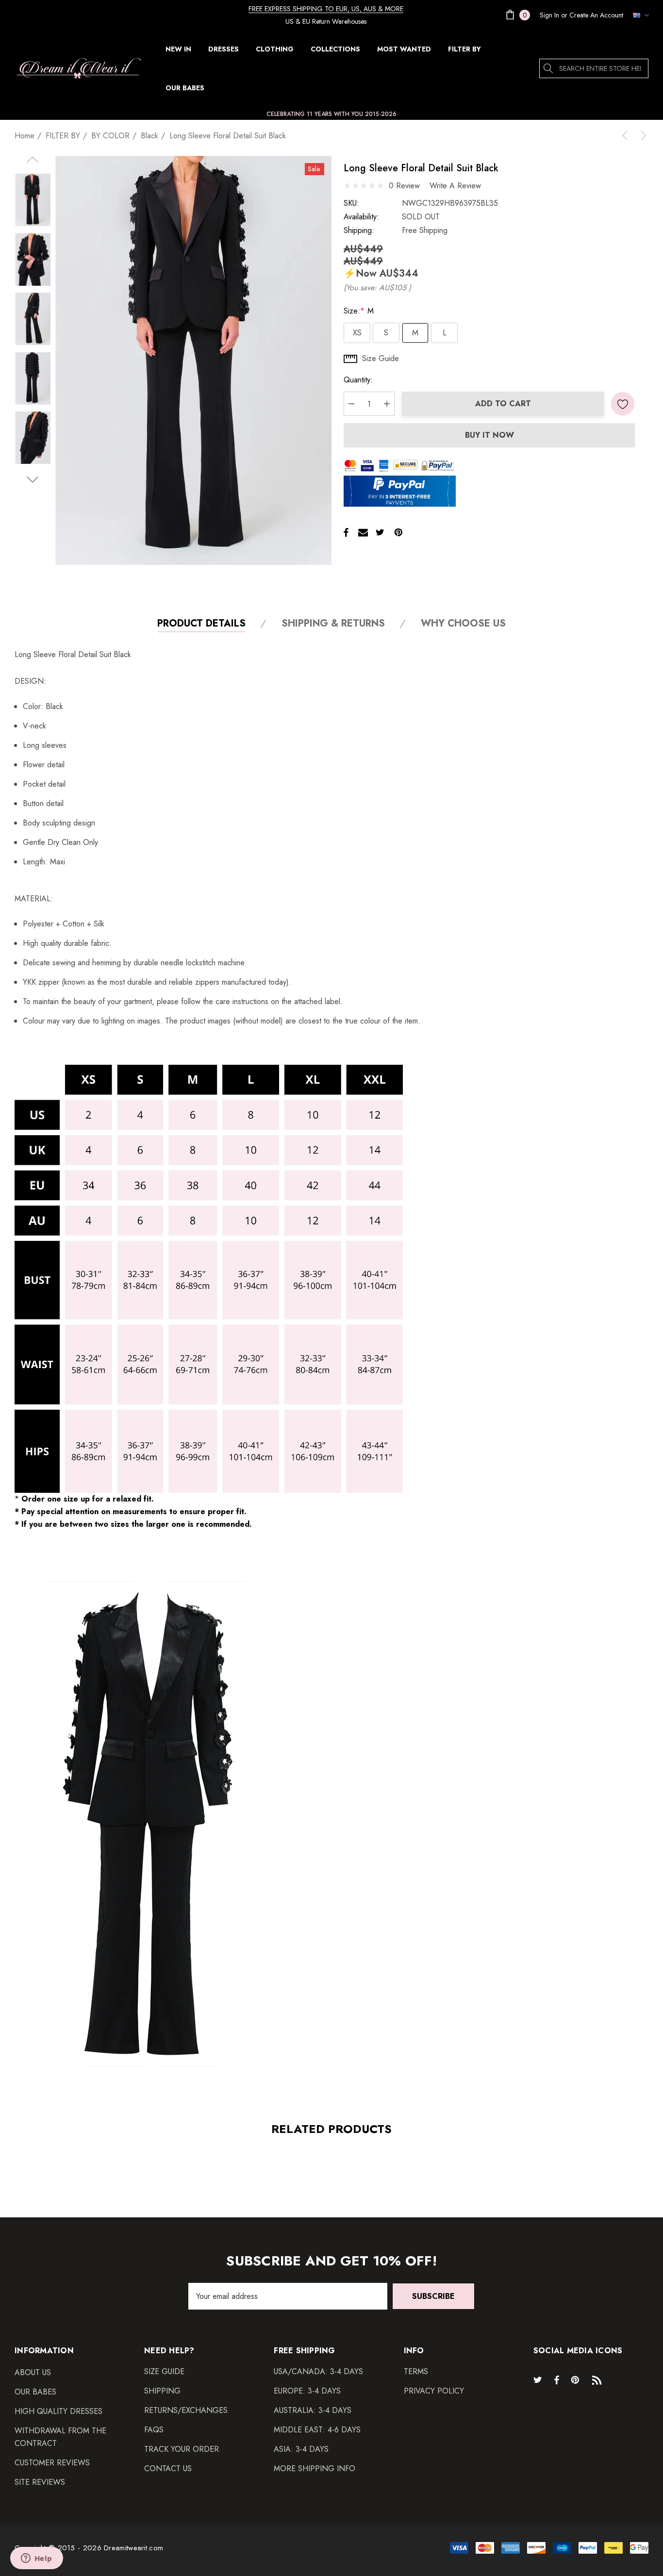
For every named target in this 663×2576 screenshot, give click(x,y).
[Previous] (627, 135)
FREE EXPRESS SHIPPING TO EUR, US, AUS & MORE (326, 9)
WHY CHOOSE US (463, 624)
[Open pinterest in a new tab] (577, 2379)
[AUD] (638, 15)
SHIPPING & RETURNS (333, 624)
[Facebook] (346, 532)
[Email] (363, 532)
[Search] (549, 68)
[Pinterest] (398, 532)
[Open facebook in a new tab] (557, 2379)
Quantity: (358, 380)
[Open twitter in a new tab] (539, 2379)
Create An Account (596, 15)
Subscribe (433, 2296)
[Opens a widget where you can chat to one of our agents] (36, 2559)
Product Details (201, 624)
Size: (359, 311)
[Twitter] (380, 532)
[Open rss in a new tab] (599, 2379)
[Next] (642, 135)
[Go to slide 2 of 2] (33, 480)
